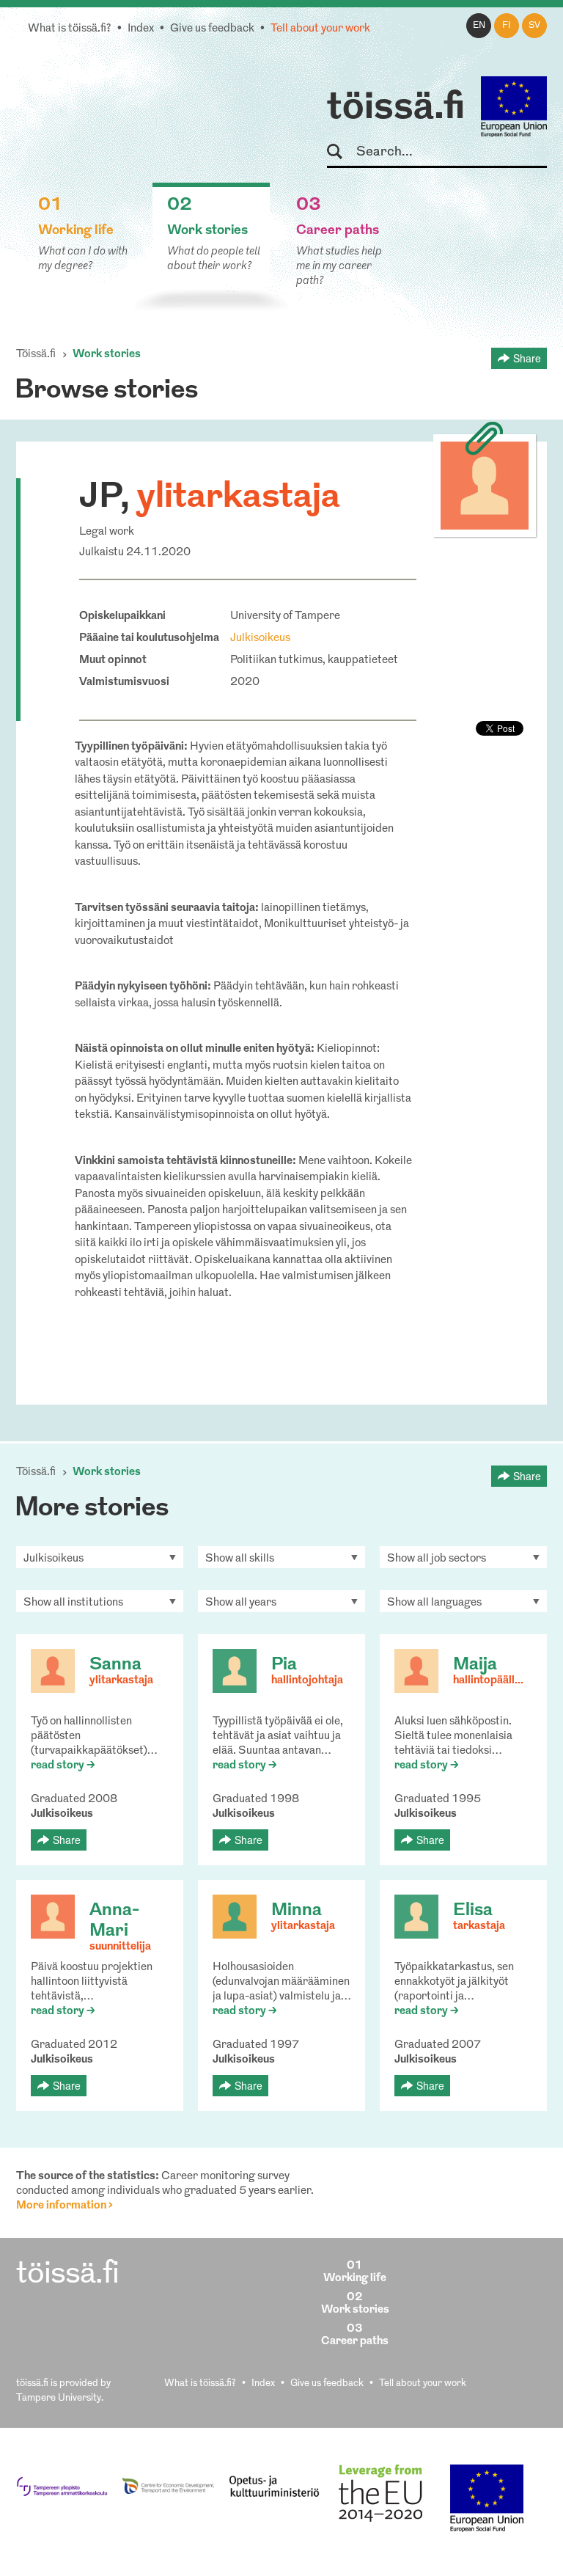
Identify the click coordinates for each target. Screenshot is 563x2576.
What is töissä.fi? (70, 29)
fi (507, 26)
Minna (297, 1911)
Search (341, 152)
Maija (475, 1665)
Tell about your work (320, 29)
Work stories (107, 355)
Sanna (115, 1665)
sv (534, 26)
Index (141, 29)
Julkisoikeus (260, 638)
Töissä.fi (36, 355)
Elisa (473, 1911)
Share (527, 358)
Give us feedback (212, 29)
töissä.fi (396, 109)
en (479, 26)
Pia (284, 1665)
